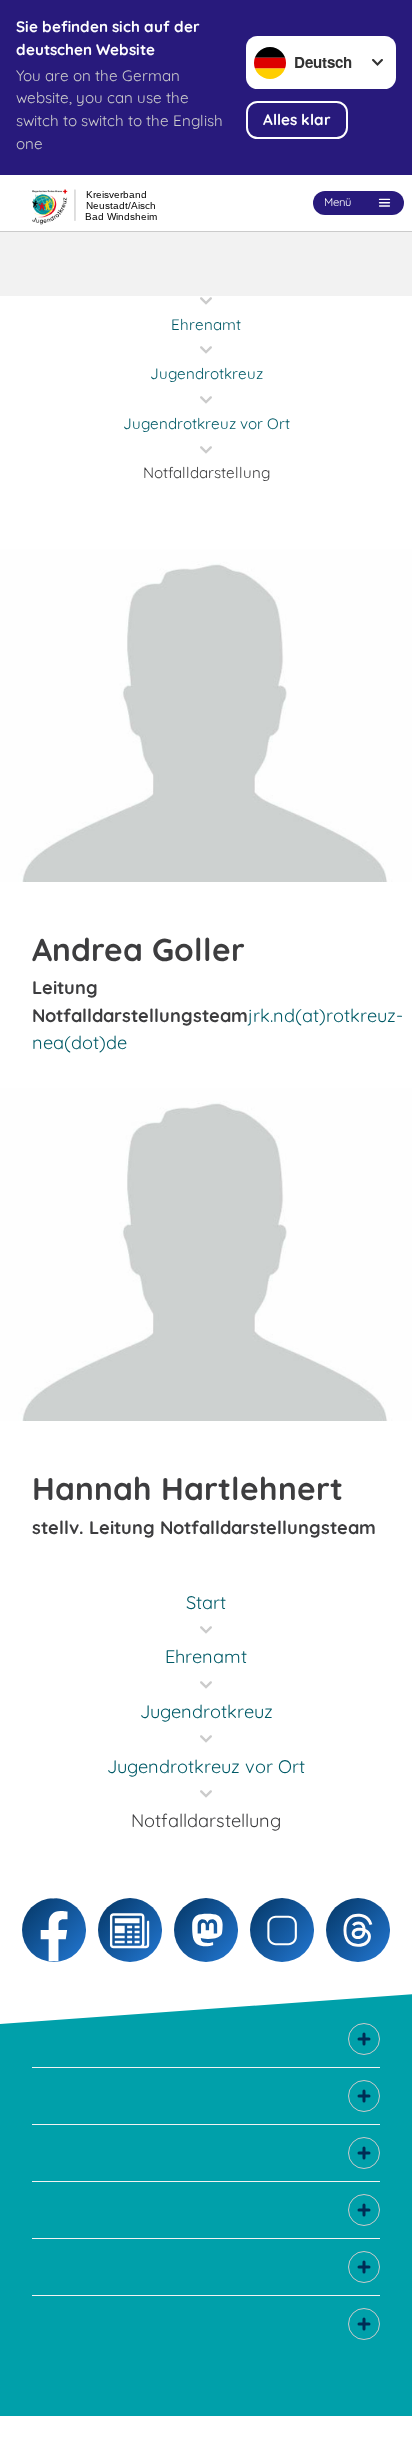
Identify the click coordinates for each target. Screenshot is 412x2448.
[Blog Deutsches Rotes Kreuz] (130, 1930)
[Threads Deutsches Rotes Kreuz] (358, 1930)
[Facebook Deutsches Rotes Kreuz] (54, 1930)
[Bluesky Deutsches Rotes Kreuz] (282, 1930)
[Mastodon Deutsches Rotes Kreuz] (206, 1930)
